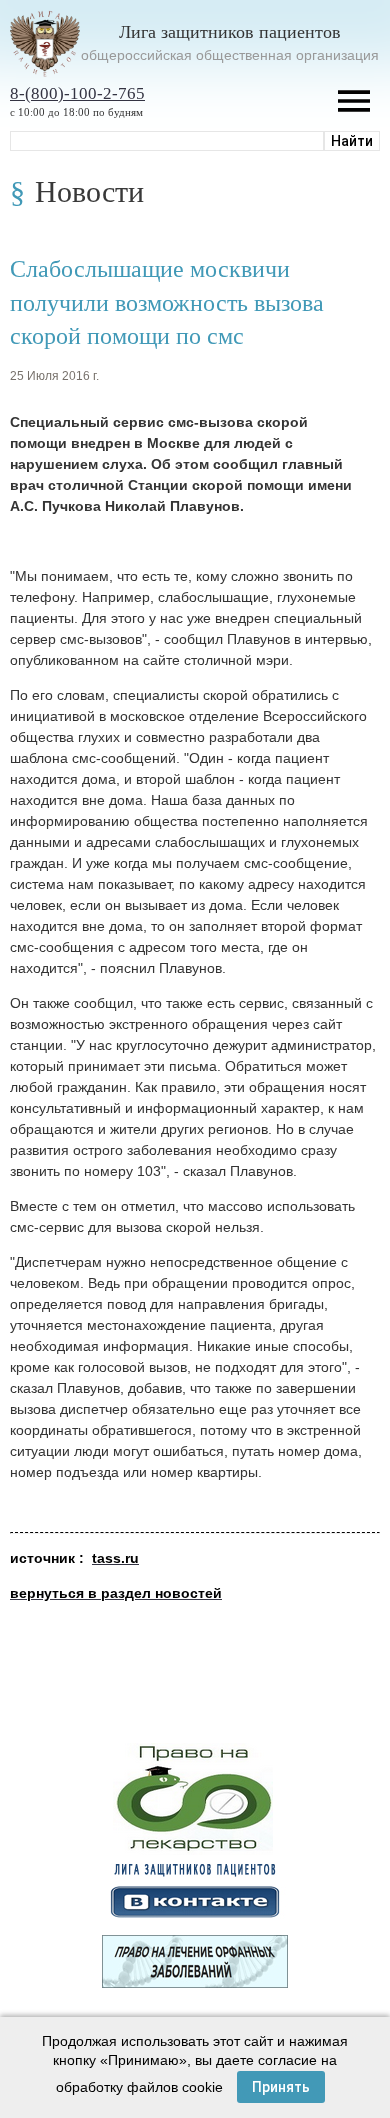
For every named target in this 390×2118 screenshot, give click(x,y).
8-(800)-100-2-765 (77, 93)
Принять (281, 2087)
